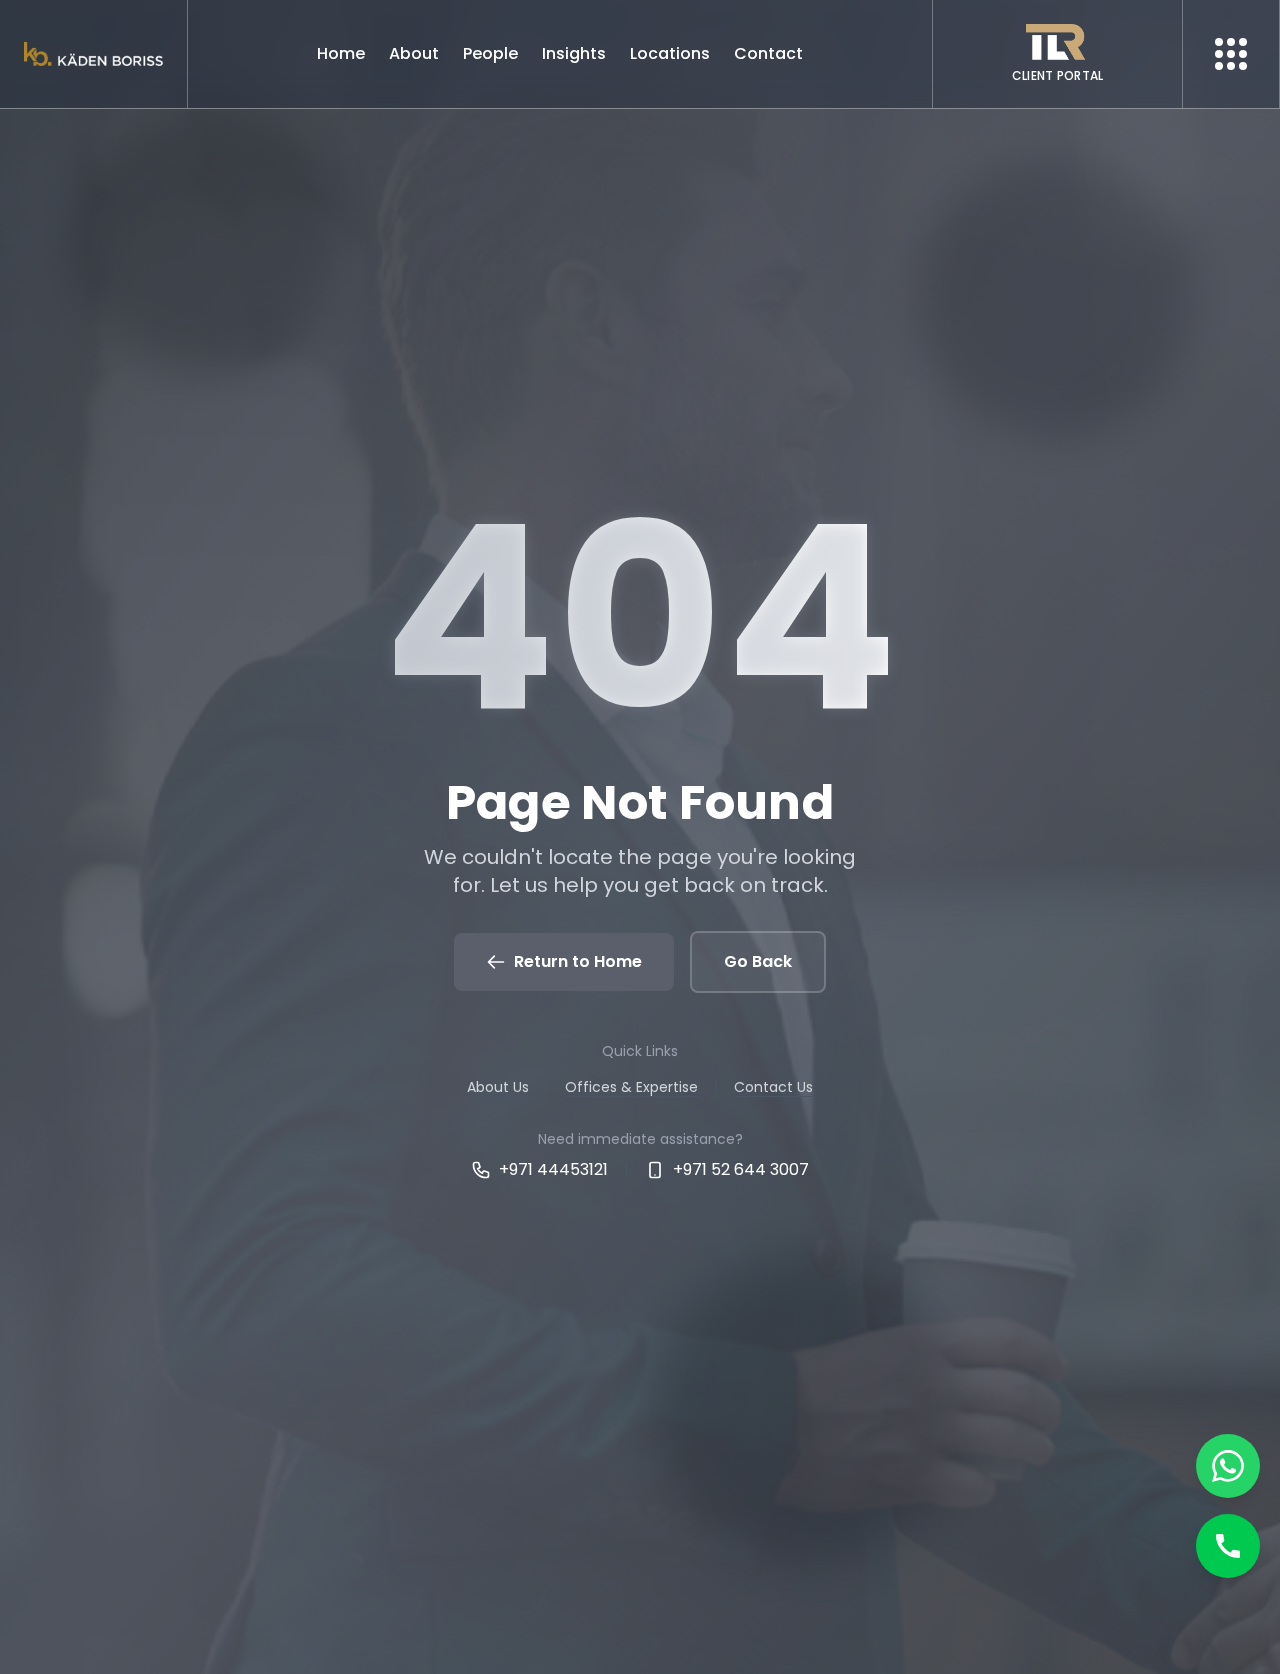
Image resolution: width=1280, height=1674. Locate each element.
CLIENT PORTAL (1058, 76)
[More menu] (1231, 54)
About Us (498, 1087)
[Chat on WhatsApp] (1228, 1466)
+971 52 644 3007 (741, 1169)
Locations (670, 53)
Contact (768, 53)
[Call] (1228, 1546)
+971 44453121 (553, 1169)
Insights (574, 53)
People (490, 53)
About (414, 53)
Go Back (758, 961)
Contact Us (773, 1087)
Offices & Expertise (631, 1087)
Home (341, 53)
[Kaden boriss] (93, 54)
